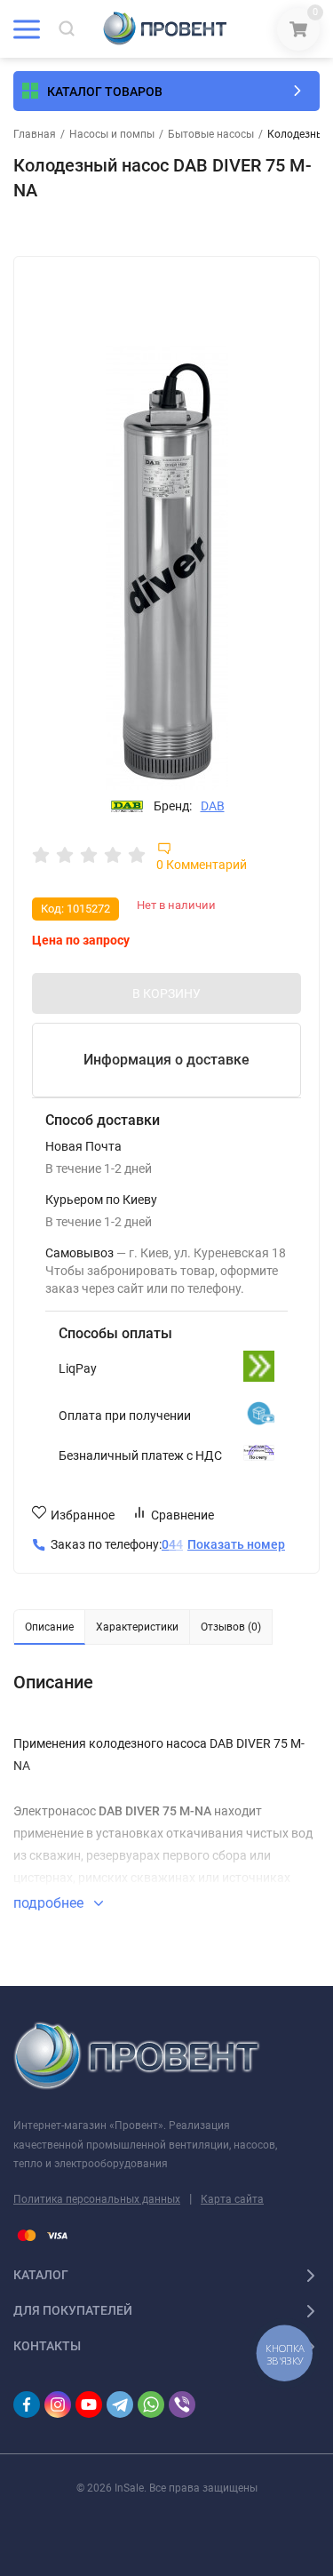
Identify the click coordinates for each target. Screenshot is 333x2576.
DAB (213, 806)
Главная (35, 134)
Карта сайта (232, 2199)
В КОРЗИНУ (166, 993)
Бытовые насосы (211, 134)
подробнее (50, 1903)
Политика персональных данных (97, 2199)
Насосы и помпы (112, 134)
